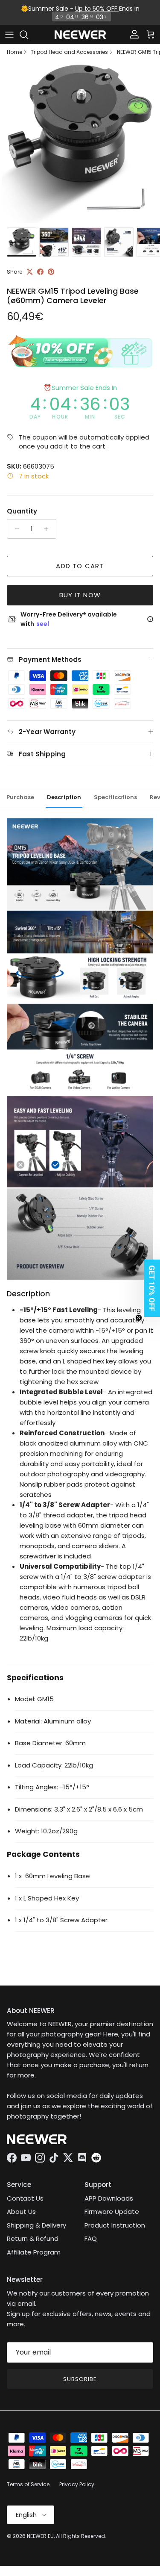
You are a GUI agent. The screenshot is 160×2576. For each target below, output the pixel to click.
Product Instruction (115, 2225)
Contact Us (25, 2198)
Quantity (22, 511)
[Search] (28, 35)
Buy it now (80, 595)
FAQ (91, 2238)
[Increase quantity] (48, 529)
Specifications (115, 797)
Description (64, 797)
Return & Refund (33, 2238)
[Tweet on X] (30, 272)
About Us (21, 2212)
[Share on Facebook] (40, 272)
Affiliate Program (34, 2252)
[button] (149, 1288)
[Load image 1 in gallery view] (80, 143)
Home (15, 52)
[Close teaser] (139, 1318)
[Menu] (9, 35)
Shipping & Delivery (36, 2225)
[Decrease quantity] (15, 529)
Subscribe (80, 2379)
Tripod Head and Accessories (69, 52)
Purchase (20, 797)
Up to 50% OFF (97, 9)
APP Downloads (109, 2198)
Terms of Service (28, 2484)
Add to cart (80, 566)
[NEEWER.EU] (80, 35)
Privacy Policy (77, 2484)
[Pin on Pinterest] (51, 272)
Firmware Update (112, 2212)
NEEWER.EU (40, 2536)
